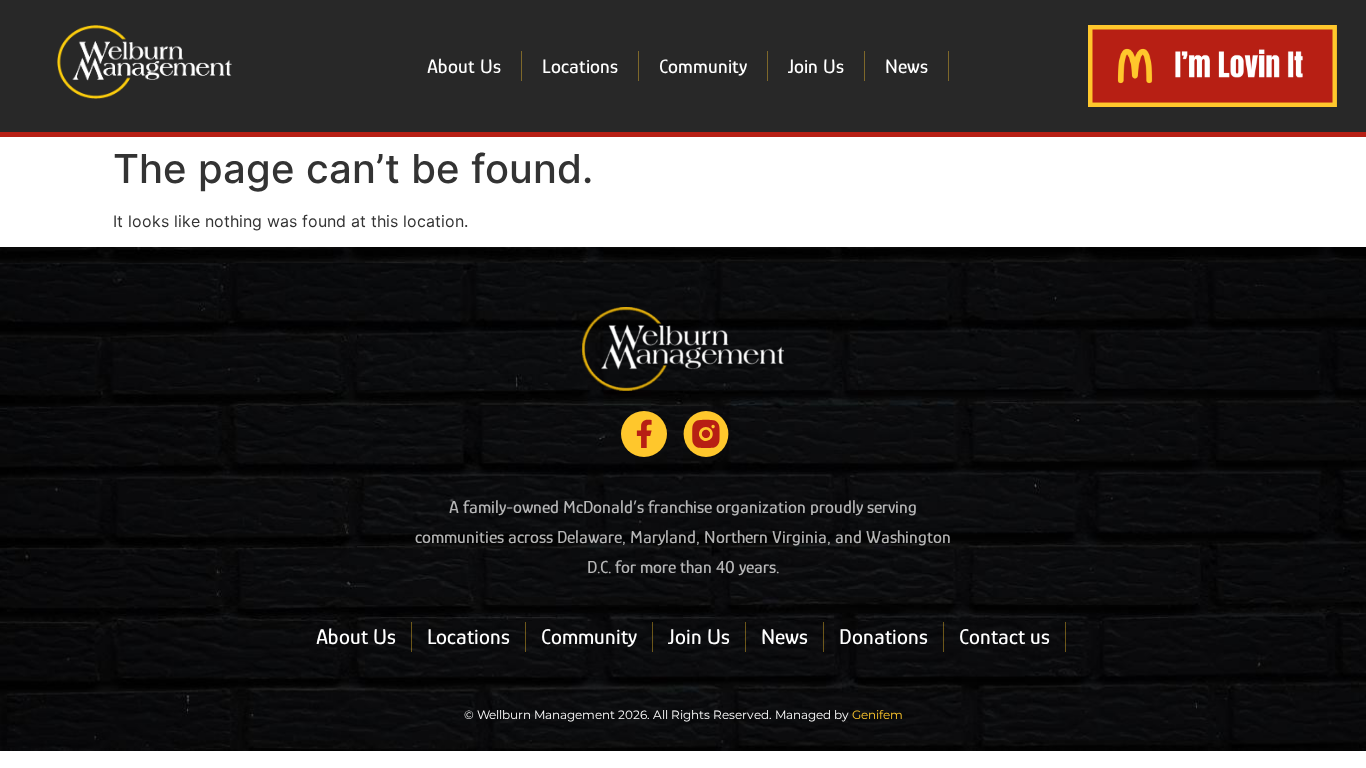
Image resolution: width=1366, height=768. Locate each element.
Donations (883, 636)
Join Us (816, 66)
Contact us (1004, 636)
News (906, 66)
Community (703, 66)
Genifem (877, 714)
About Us (464, 66)
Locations (580, 66)
